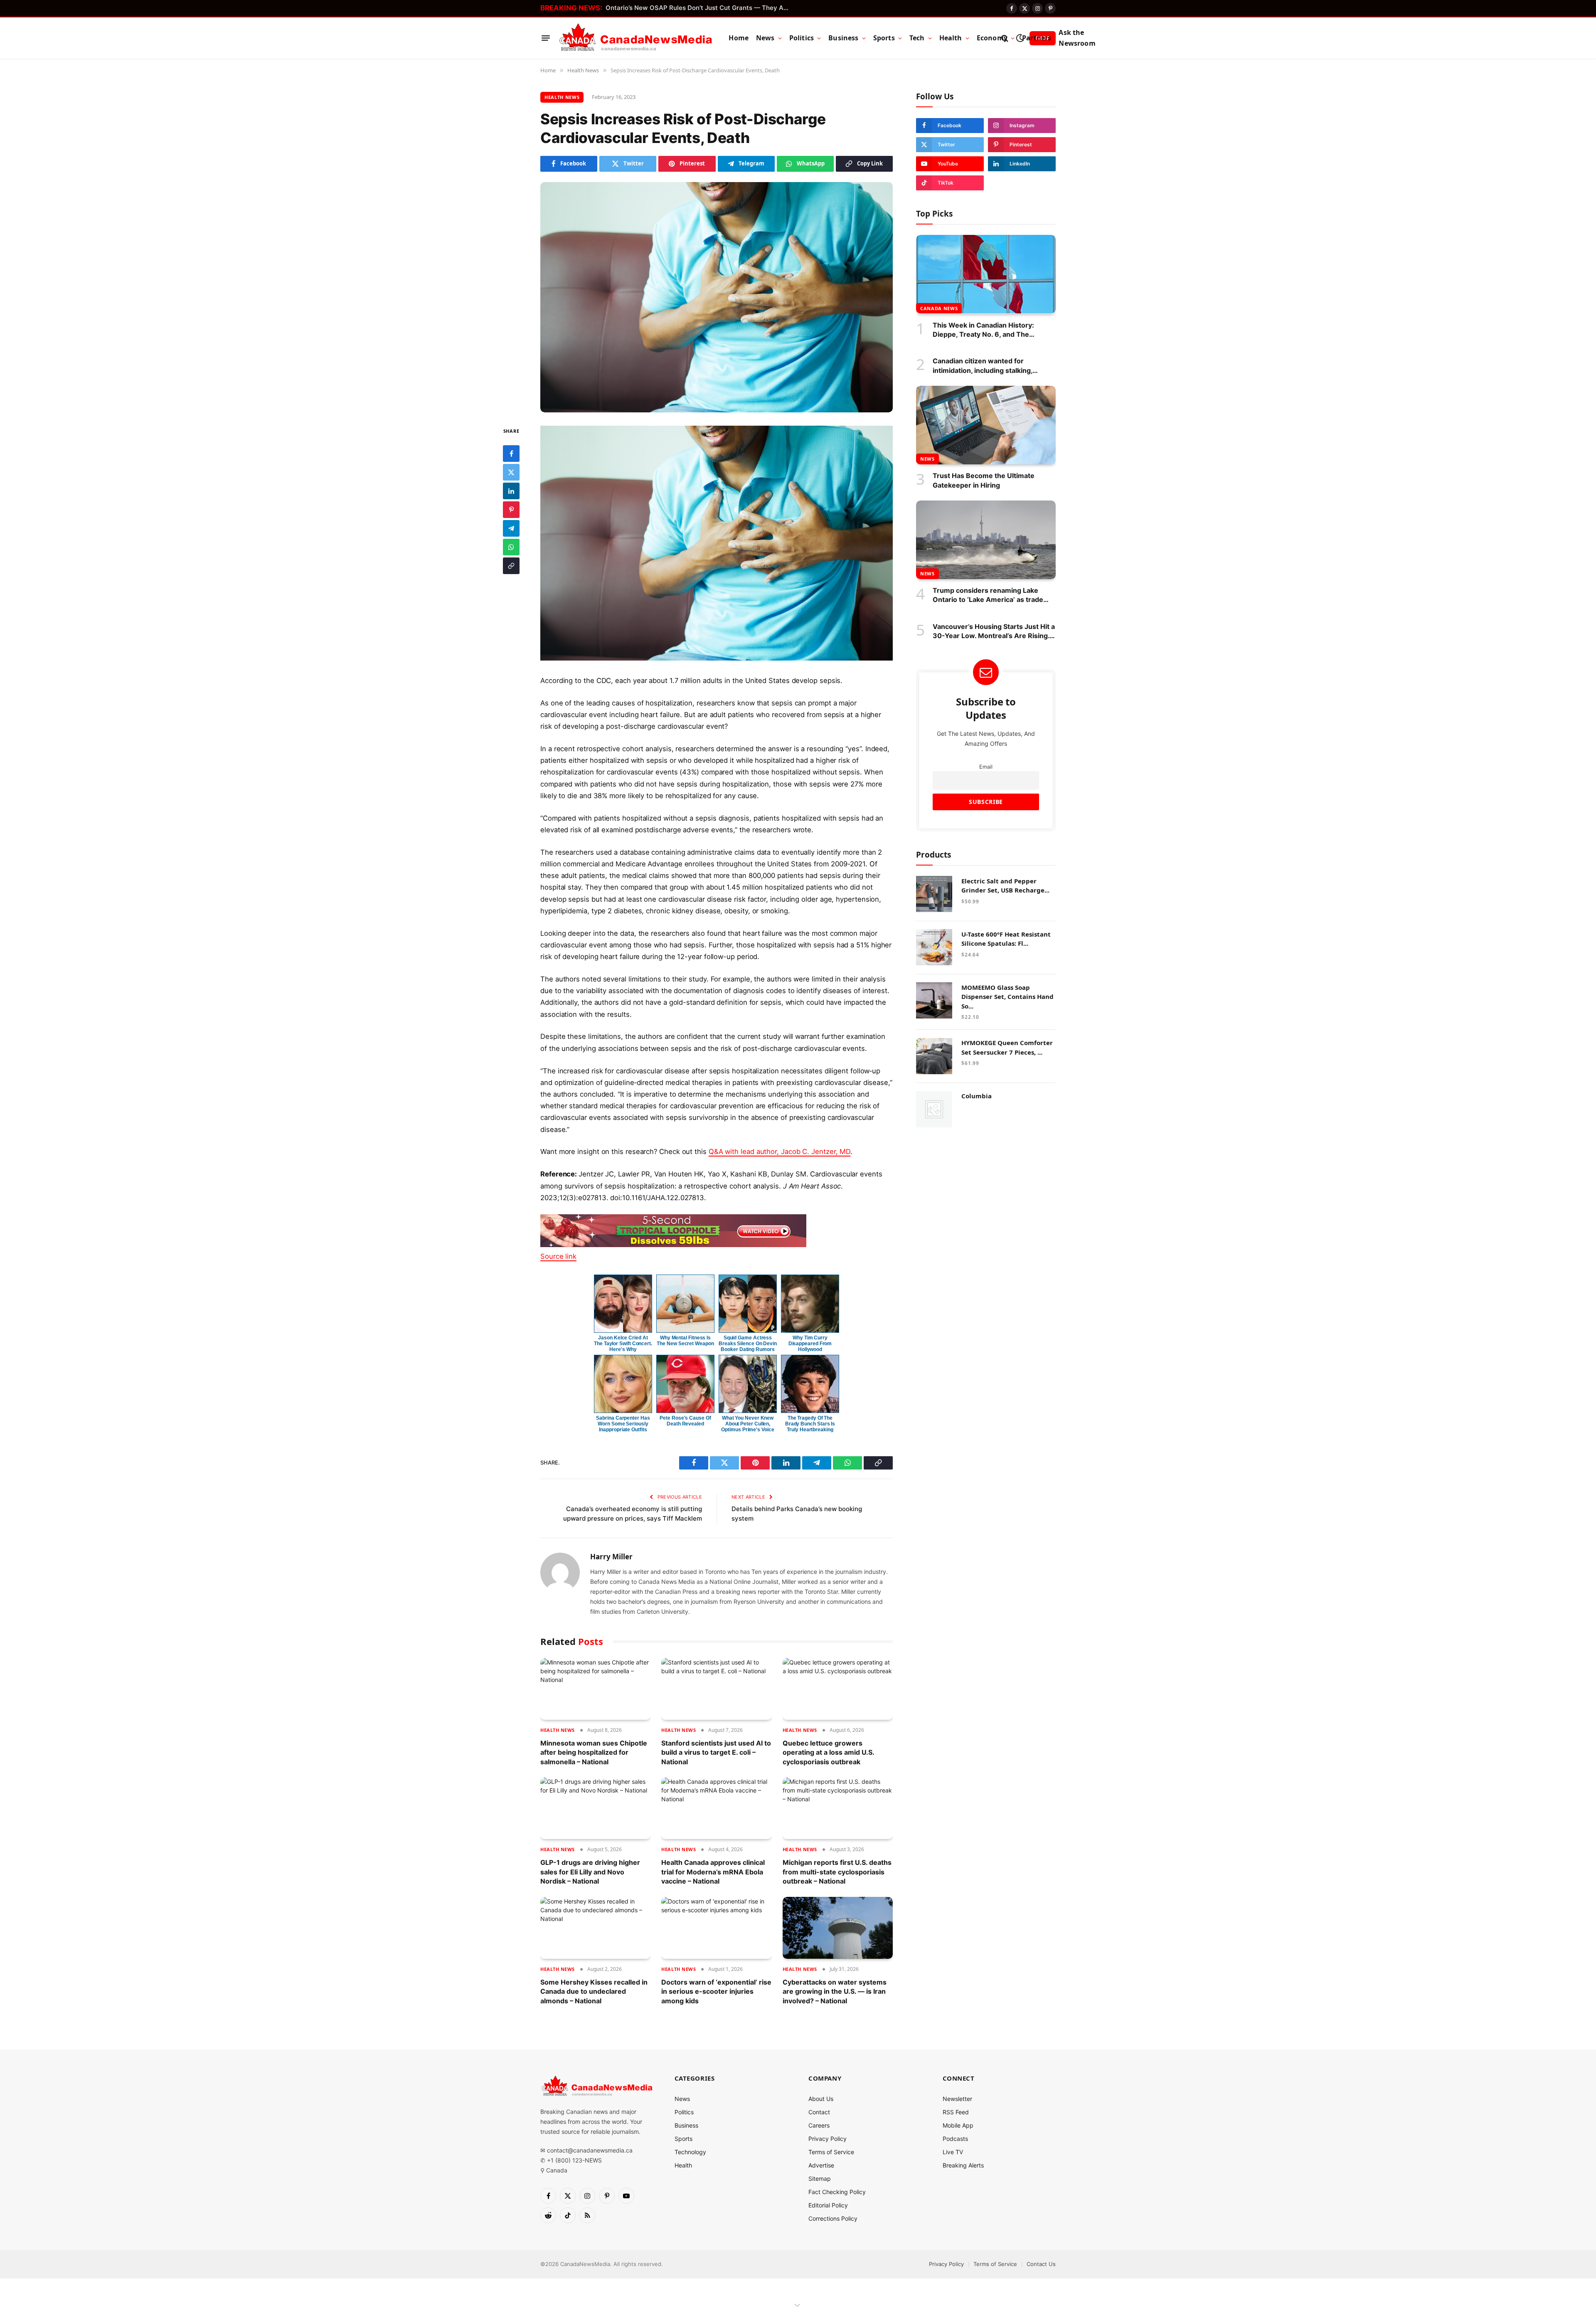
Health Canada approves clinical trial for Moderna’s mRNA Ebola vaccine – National (713, 1872)
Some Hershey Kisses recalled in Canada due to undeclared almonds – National (594, 1991)
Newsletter (957, 2099)
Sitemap (820, 2179)
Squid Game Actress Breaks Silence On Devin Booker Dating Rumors (748, 1344)
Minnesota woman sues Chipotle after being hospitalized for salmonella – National (594, 1752)
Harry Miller (611, 1557)
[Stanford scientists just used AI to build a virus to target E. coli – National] (716, 1689)
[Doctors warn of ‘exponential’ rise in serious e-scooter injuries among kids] (716, 1928)
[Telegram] (511, 528)
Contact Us (1041, 2264)
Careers (819, 2125)
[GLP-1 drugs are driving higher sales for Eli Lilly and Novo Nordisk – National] (595, 1808)
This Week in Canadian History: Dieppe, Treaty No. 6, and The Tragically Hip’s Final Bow (983, 330)
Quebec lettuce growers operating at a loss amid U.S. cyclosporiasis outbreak (828, 1752)
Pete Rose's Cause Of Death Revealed (685, 1421)
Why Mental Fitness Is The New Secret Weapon (685, 1341)
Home (739, 38)
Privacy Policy (828, 2139)
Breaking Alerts (963, 2165)
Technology (690, 2152)
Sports (884, 38)
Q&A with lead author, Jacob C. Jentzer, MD (780, 1152)
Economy (992, 38)
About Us (821, 2099)
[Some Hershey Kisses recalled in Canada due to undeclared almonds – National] (595, 1928)
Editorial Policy (828, 2205)
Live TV (953, 2152)
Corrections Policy (833, 2218)
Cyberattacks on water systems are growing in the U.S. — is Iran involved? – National (835, 1991)
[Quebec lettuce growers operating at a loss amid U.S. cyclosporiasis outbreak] (838, 1689)
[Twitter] (511, 472)
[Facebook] (511, 453)
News (765, 38)
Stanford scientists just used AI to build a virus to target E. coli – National (716, 1752)
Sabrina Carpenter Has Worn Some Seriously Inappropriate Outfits (623, 1424)
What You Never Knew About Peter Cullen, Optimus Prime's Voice (748, 1424)
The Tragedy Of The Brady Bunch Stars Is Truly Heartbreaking (810, 1424)
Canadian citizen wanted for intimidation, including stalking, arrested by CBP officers (983, 366)
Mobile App (958, 2125)
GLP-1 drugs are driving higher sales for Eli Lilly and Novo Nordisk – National (590, 1872)
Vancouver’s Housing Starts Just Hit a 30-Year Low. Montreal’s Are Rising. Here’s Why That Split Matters (994, 631)
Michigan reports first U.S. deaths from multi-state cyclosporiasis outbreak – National (837, 1872)
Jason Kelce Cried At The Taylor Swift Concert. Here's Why (623, 1344)
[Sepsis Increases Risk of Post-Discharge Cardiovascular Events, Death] (717, 297)
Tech (917, 38)
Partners (1037, 38)
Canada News (939, 308)
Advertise (821, 2165)
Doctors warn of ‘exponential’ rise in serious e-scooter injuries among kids (716, 1991)
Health (951, 38)
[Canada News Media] (636, 38)
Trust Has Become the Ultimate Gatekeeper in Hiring (984, 480)
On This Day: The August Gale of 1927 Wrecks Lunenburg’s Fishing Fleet (699, 8)
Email (986, 766)
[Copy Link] (511, 565)
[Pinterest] (511, 509)
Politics (802, 38)
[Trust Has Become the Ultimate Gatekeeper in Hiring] (986, 425)
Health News (562, 97)
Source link (558, 1256)
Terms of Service (831, 2152)
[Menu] (546, 38)
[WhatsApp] (511, 547)
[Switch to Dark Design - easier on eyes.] (1020, 38)
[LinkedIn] (511, 491)
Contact (819, 2112)
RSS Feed (956, 2112)
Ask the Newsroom (1077, 38)
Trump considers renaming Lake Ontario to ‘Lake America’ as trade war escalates (988, 595)
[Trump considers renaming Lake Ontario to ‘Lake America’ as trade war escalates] (986, 540)
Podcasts (955, 2139)
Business (843, 38)
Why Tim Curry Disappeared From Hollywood (810, 1344)
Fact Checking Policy (837, 2192)
